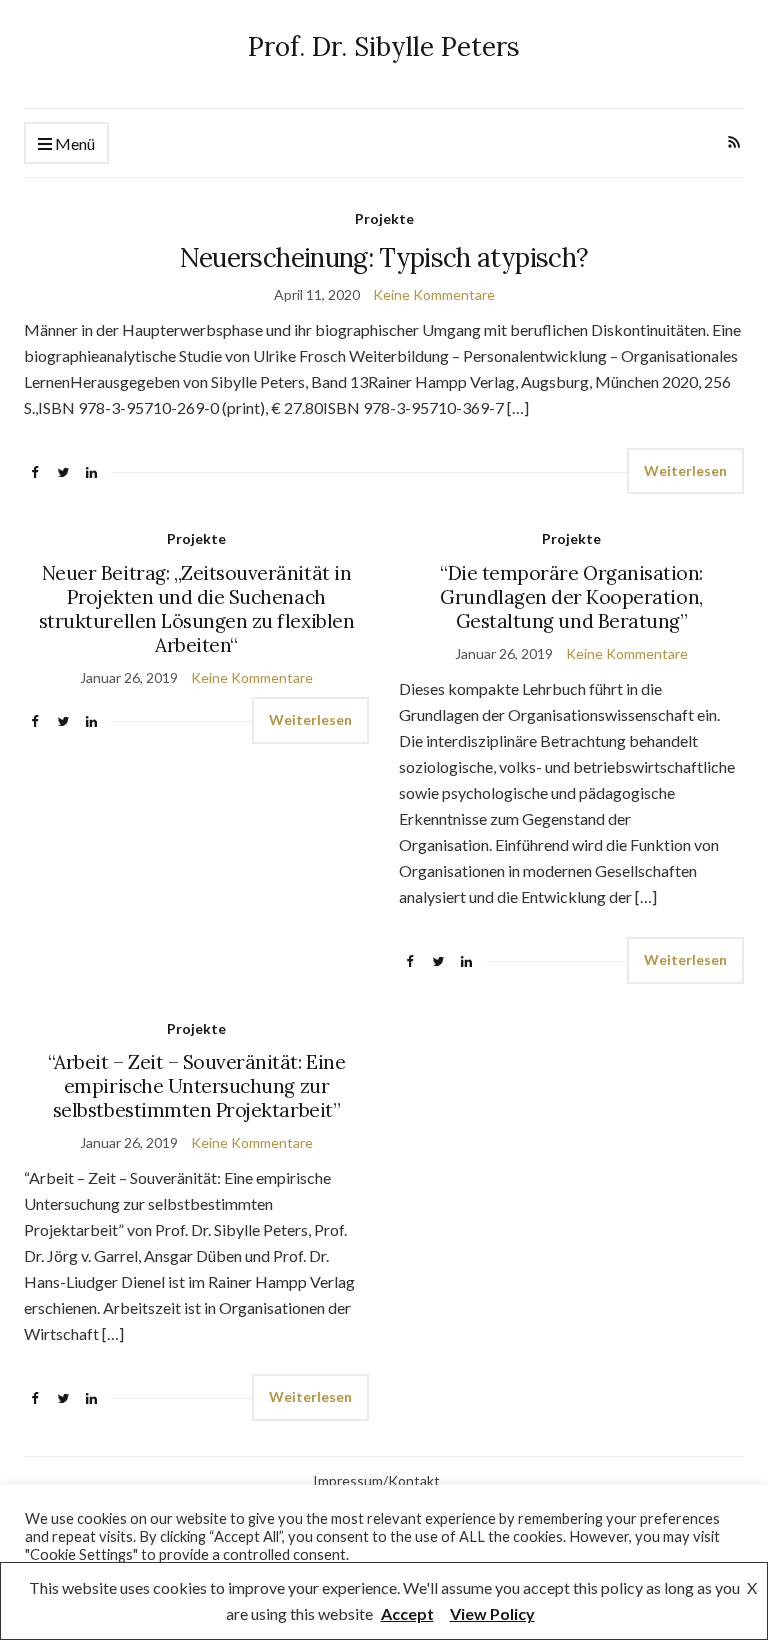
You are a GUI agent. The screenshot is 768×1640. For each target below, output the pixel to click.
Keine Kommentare (434, 294)
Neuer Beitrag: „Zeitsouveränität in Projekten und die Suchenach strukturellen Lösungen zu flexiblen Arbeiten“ (196, 609)
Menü (73, 143)
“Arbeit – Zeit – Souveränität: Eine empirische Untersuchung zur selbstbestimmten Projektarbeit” (196, 1086)
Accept (407, 1613)
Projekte (384, 218)
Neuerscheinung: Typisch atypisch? (384, 257)
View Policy (492, 1613)
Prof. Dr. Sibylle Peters (384, 46)
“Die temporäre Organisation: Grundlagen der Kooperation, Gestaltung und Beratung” (571, 597)
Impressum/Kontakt (376, 1480)
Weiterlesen (685, 470)
